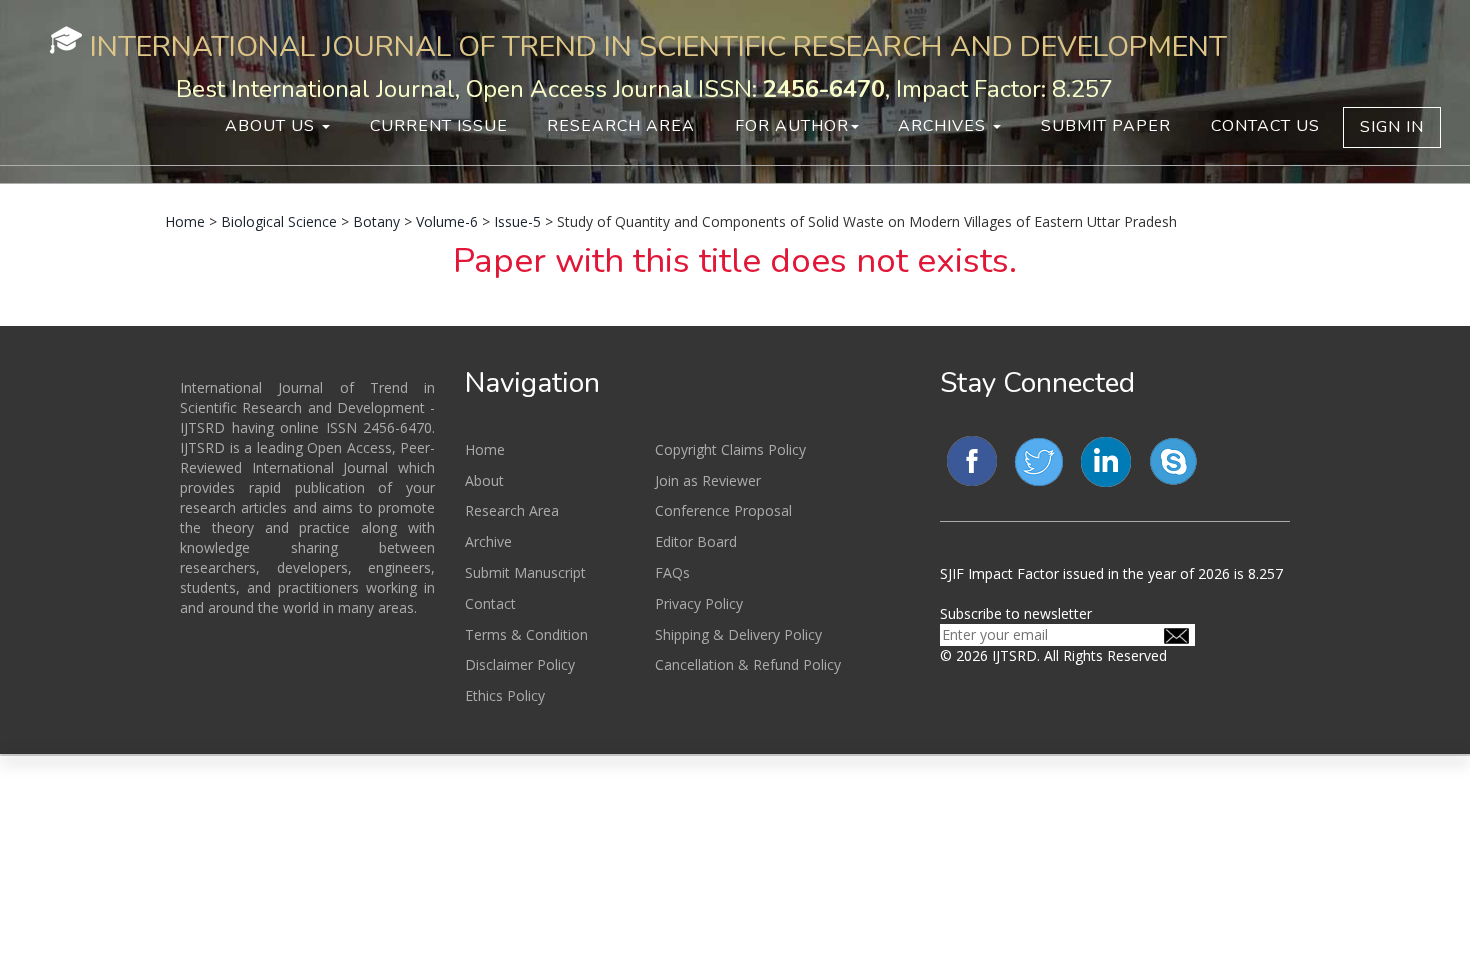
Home (185, 221)
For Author (792, 126)
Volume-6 (447, 221)
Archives (944, 126)
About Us (272, 126)
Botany (376, 221)
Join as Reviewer (708, 480)
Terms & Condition (526, 634)
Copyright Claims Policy (730, 449)
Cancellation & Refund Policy (748, 664)
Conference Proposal (723, 510)
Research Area (621, 126)
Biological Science (279, 221)
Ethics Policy (505, 695)
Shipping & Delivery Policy (738, 634)
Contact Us (1265, 126)
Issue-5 (517, 221)
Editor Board (696, 541)
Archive (488, 541)
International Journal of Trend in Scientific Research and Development (658, 46)
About (484, 480)
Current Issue (439, 126)
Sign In (1392, 127)
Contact (490, 603)
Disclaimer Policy (520, 664)
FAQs (672, 572)
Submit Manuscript (525, 572)
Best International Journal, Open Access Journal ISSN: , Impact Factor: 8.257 (644, 89)
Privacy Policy (699, 603)
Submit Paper (1106, 126)
